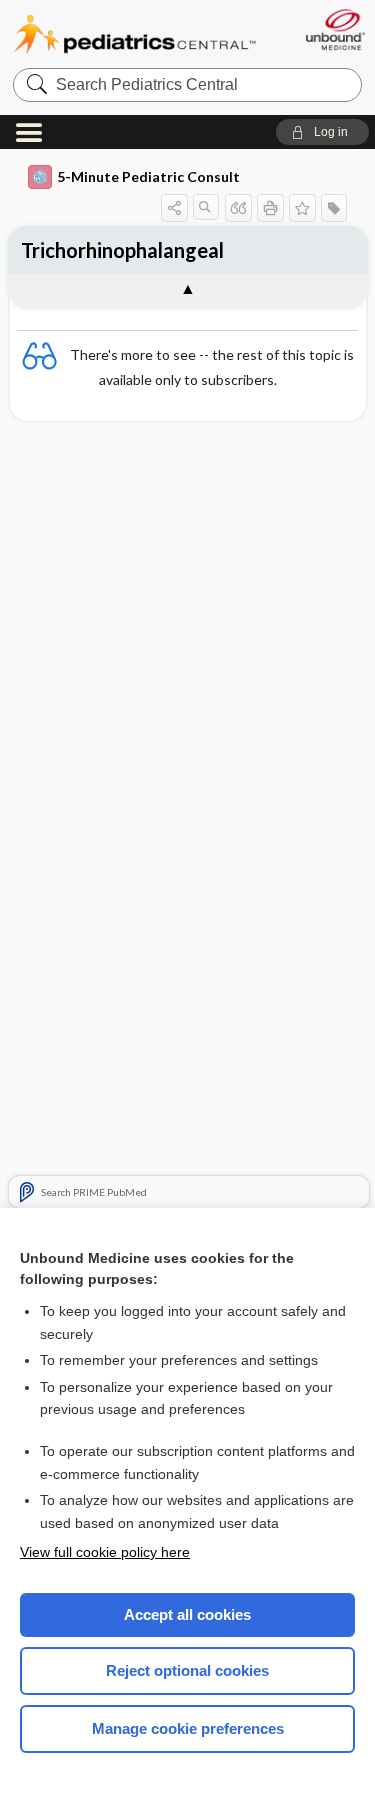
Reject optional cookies (187, 1670)
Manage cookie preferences (188, 1728)
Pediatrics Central (135, 34)
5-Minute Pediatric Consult (148, 176)
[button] (322, 132)
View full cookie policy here (105, 1552)
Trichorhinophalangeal (122, 250)
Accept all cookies (187, 1614)
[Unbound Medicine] (334, 29)
